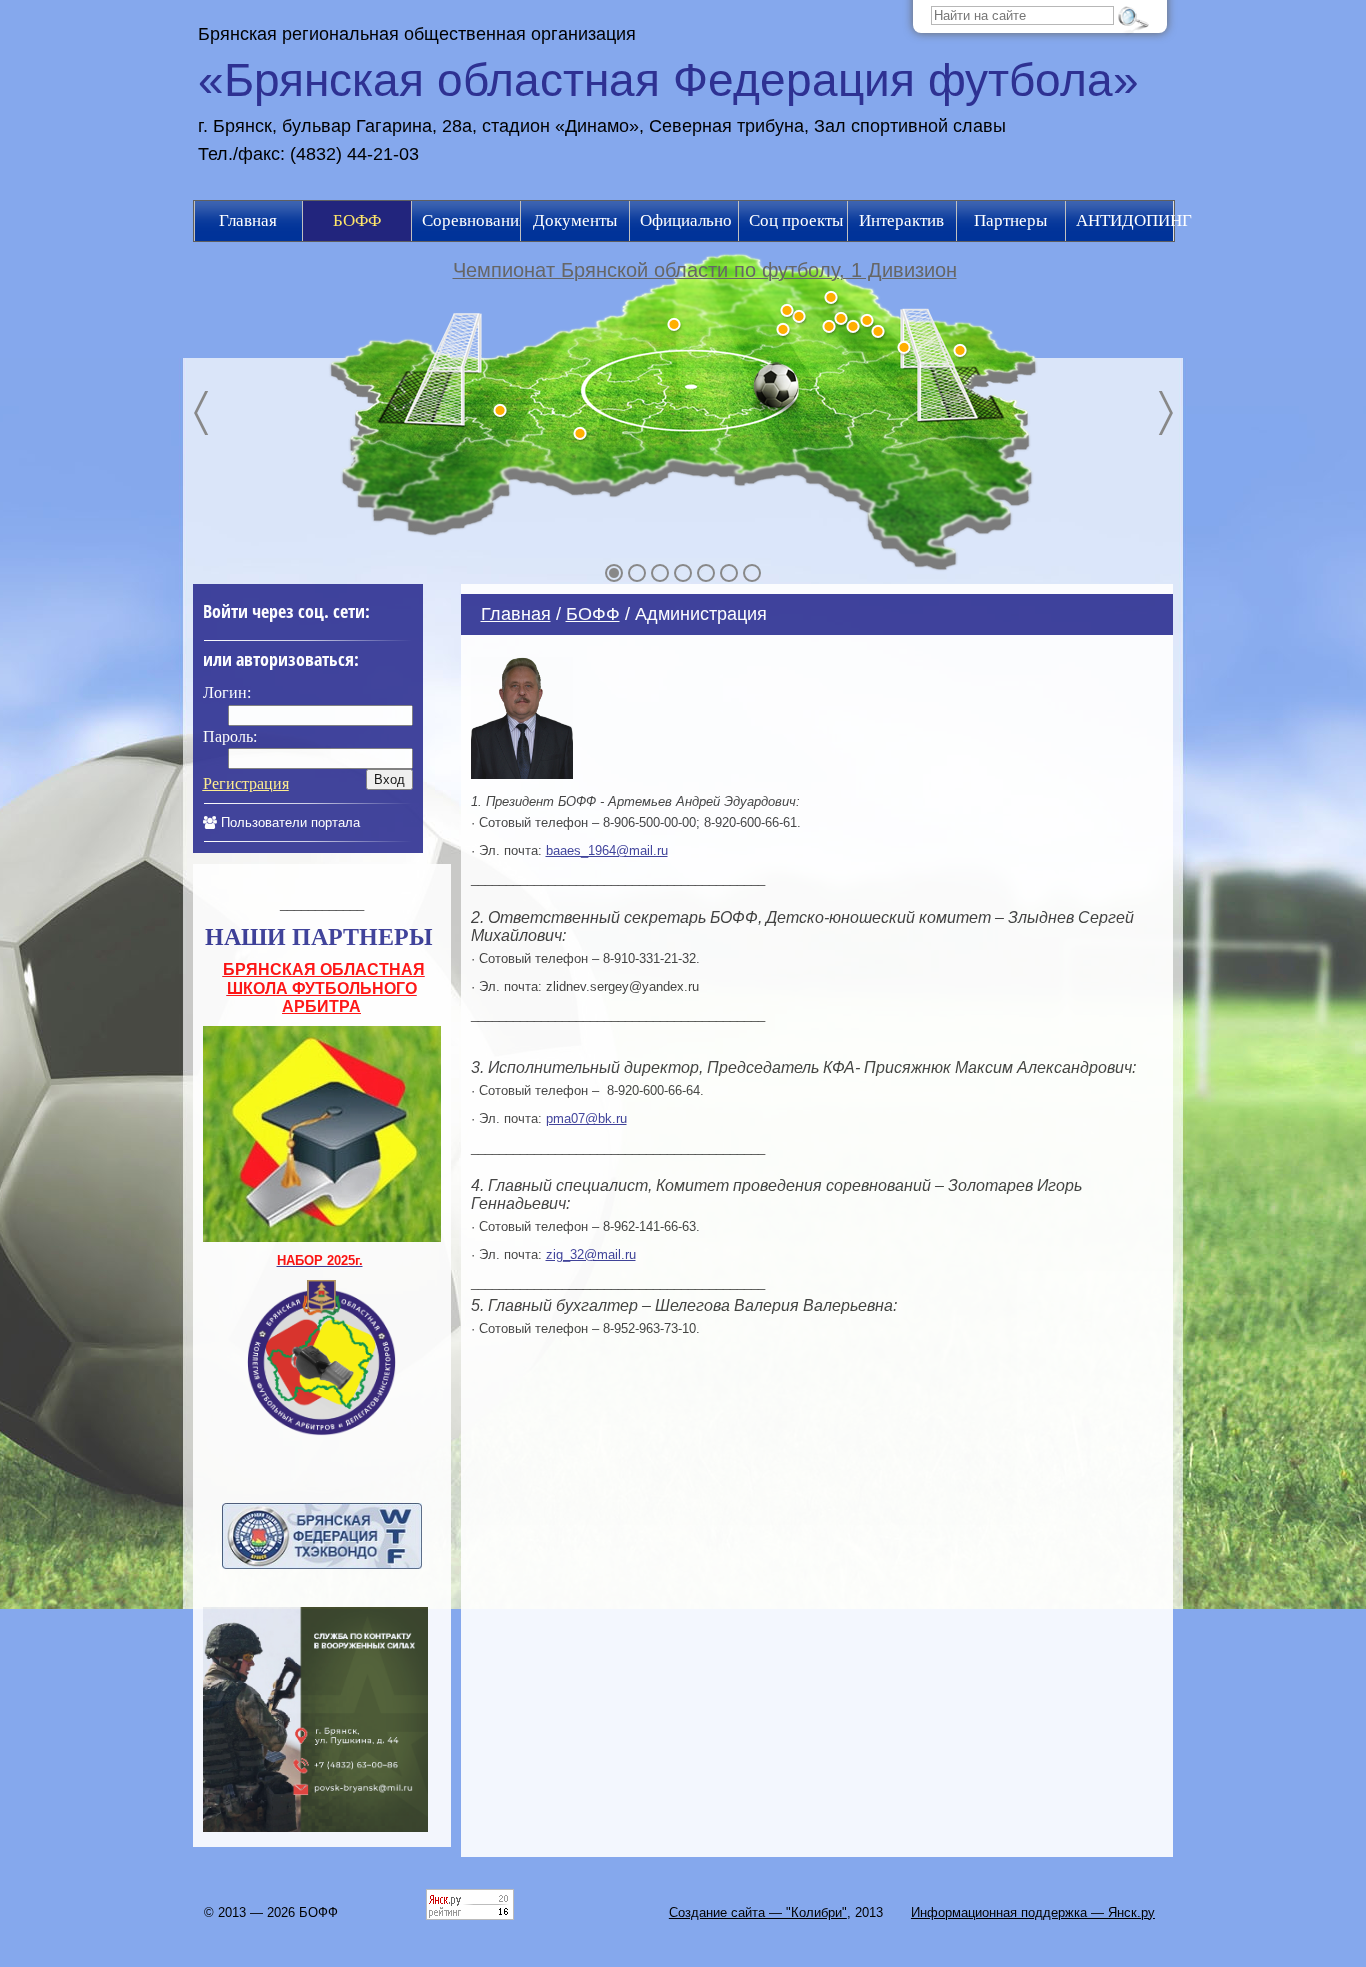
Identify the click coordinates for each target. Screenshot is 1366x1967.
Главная (516, 614)
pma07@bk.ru (586, 1118)
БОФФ (593, 614)
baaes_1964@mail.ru (607, 850)
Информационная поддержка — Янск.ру (1033, 1912)
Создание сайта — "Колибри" (758, 1912)
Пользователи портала (288, 822)
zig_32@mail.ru (591, 1254)
